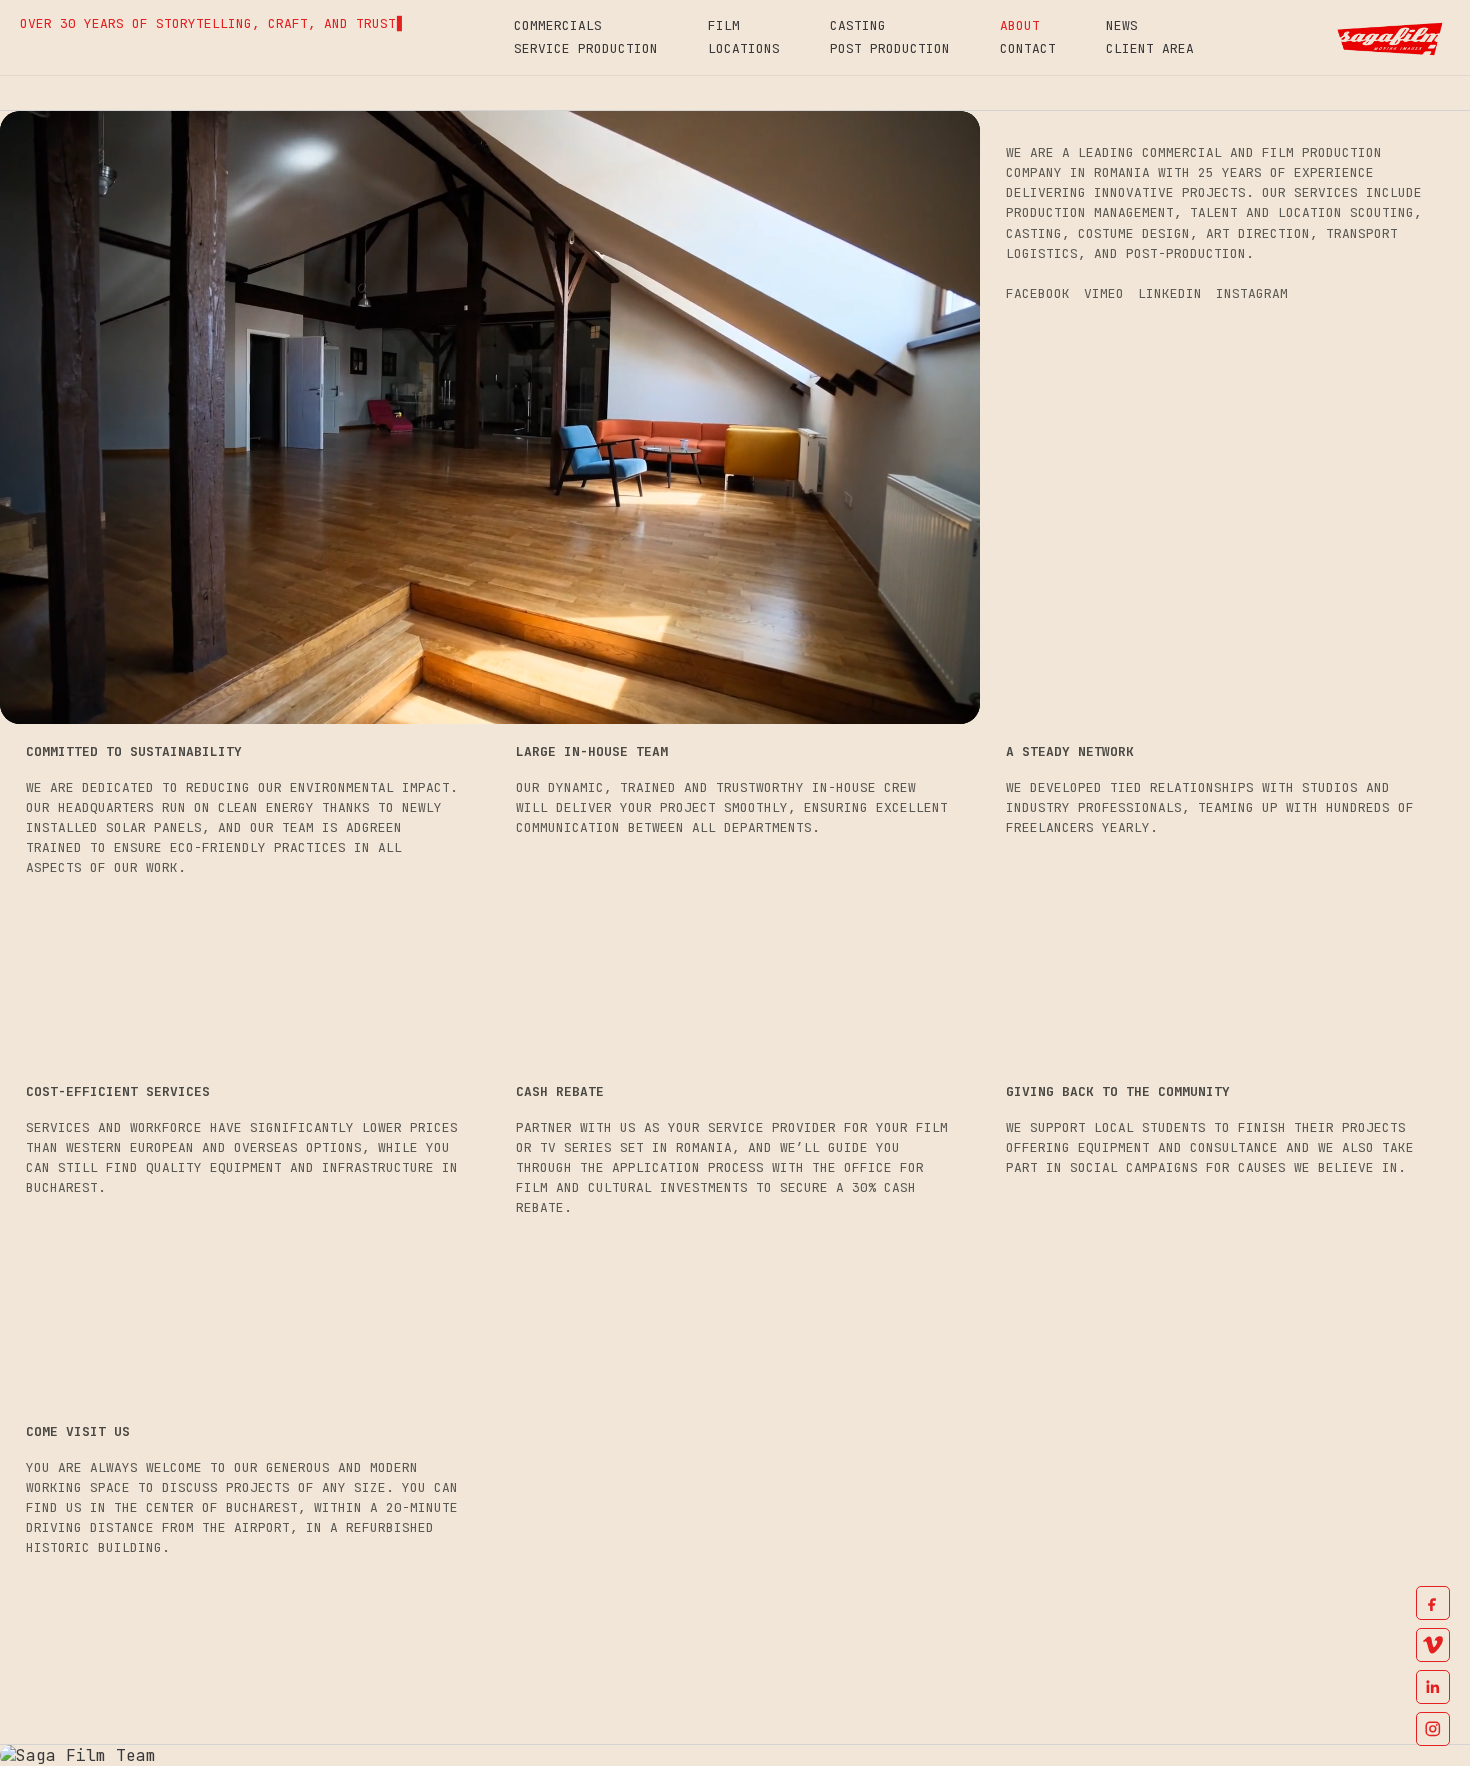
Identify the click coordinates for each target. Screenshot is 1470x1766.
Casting (858, 25)
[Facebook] (1433, 1603)
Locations (744, 48)
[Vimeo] (1433, 1645)
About (1020, 25)
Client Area (1150, 48)
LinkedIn (1170, 293)
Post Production (890, 48)
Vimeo (1104, 293)
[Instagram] (1433, 1729)
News (1122, 25)
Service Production (586, 48)
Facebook (1038, 293)
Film (724, 25)
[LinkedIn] (1433, 1687)
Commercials (558, 25)
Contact (1028, 48)
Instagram (1252, 293)
